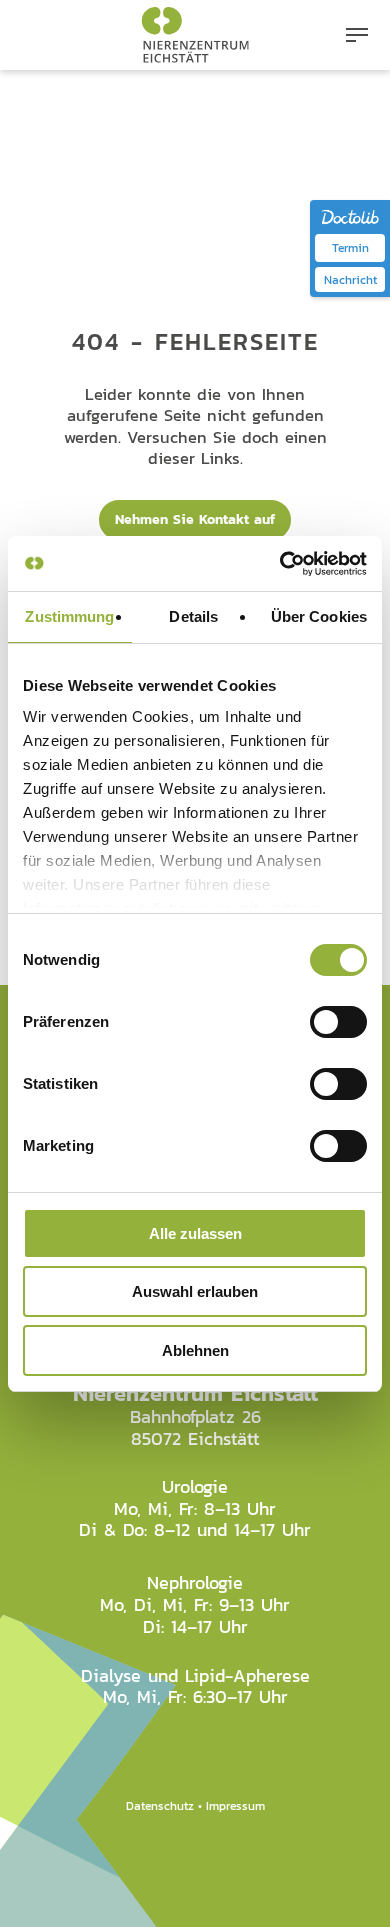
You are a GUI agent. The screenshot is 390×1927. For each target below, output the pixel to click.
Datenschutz (160, 1805)
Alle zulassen (195, 1233)
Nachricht (350, 279)
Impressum (235, 1805)
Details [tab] (193, 616)
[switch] (338, 1022)
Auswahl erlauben (195, 1291)
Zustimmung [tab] (69, 616)
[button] (357, 35)
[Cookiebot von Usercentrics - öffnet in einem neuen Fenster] (280, 564)
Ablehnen (195, 1350)
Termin (350, 247)
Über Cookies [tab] (319, 616)
